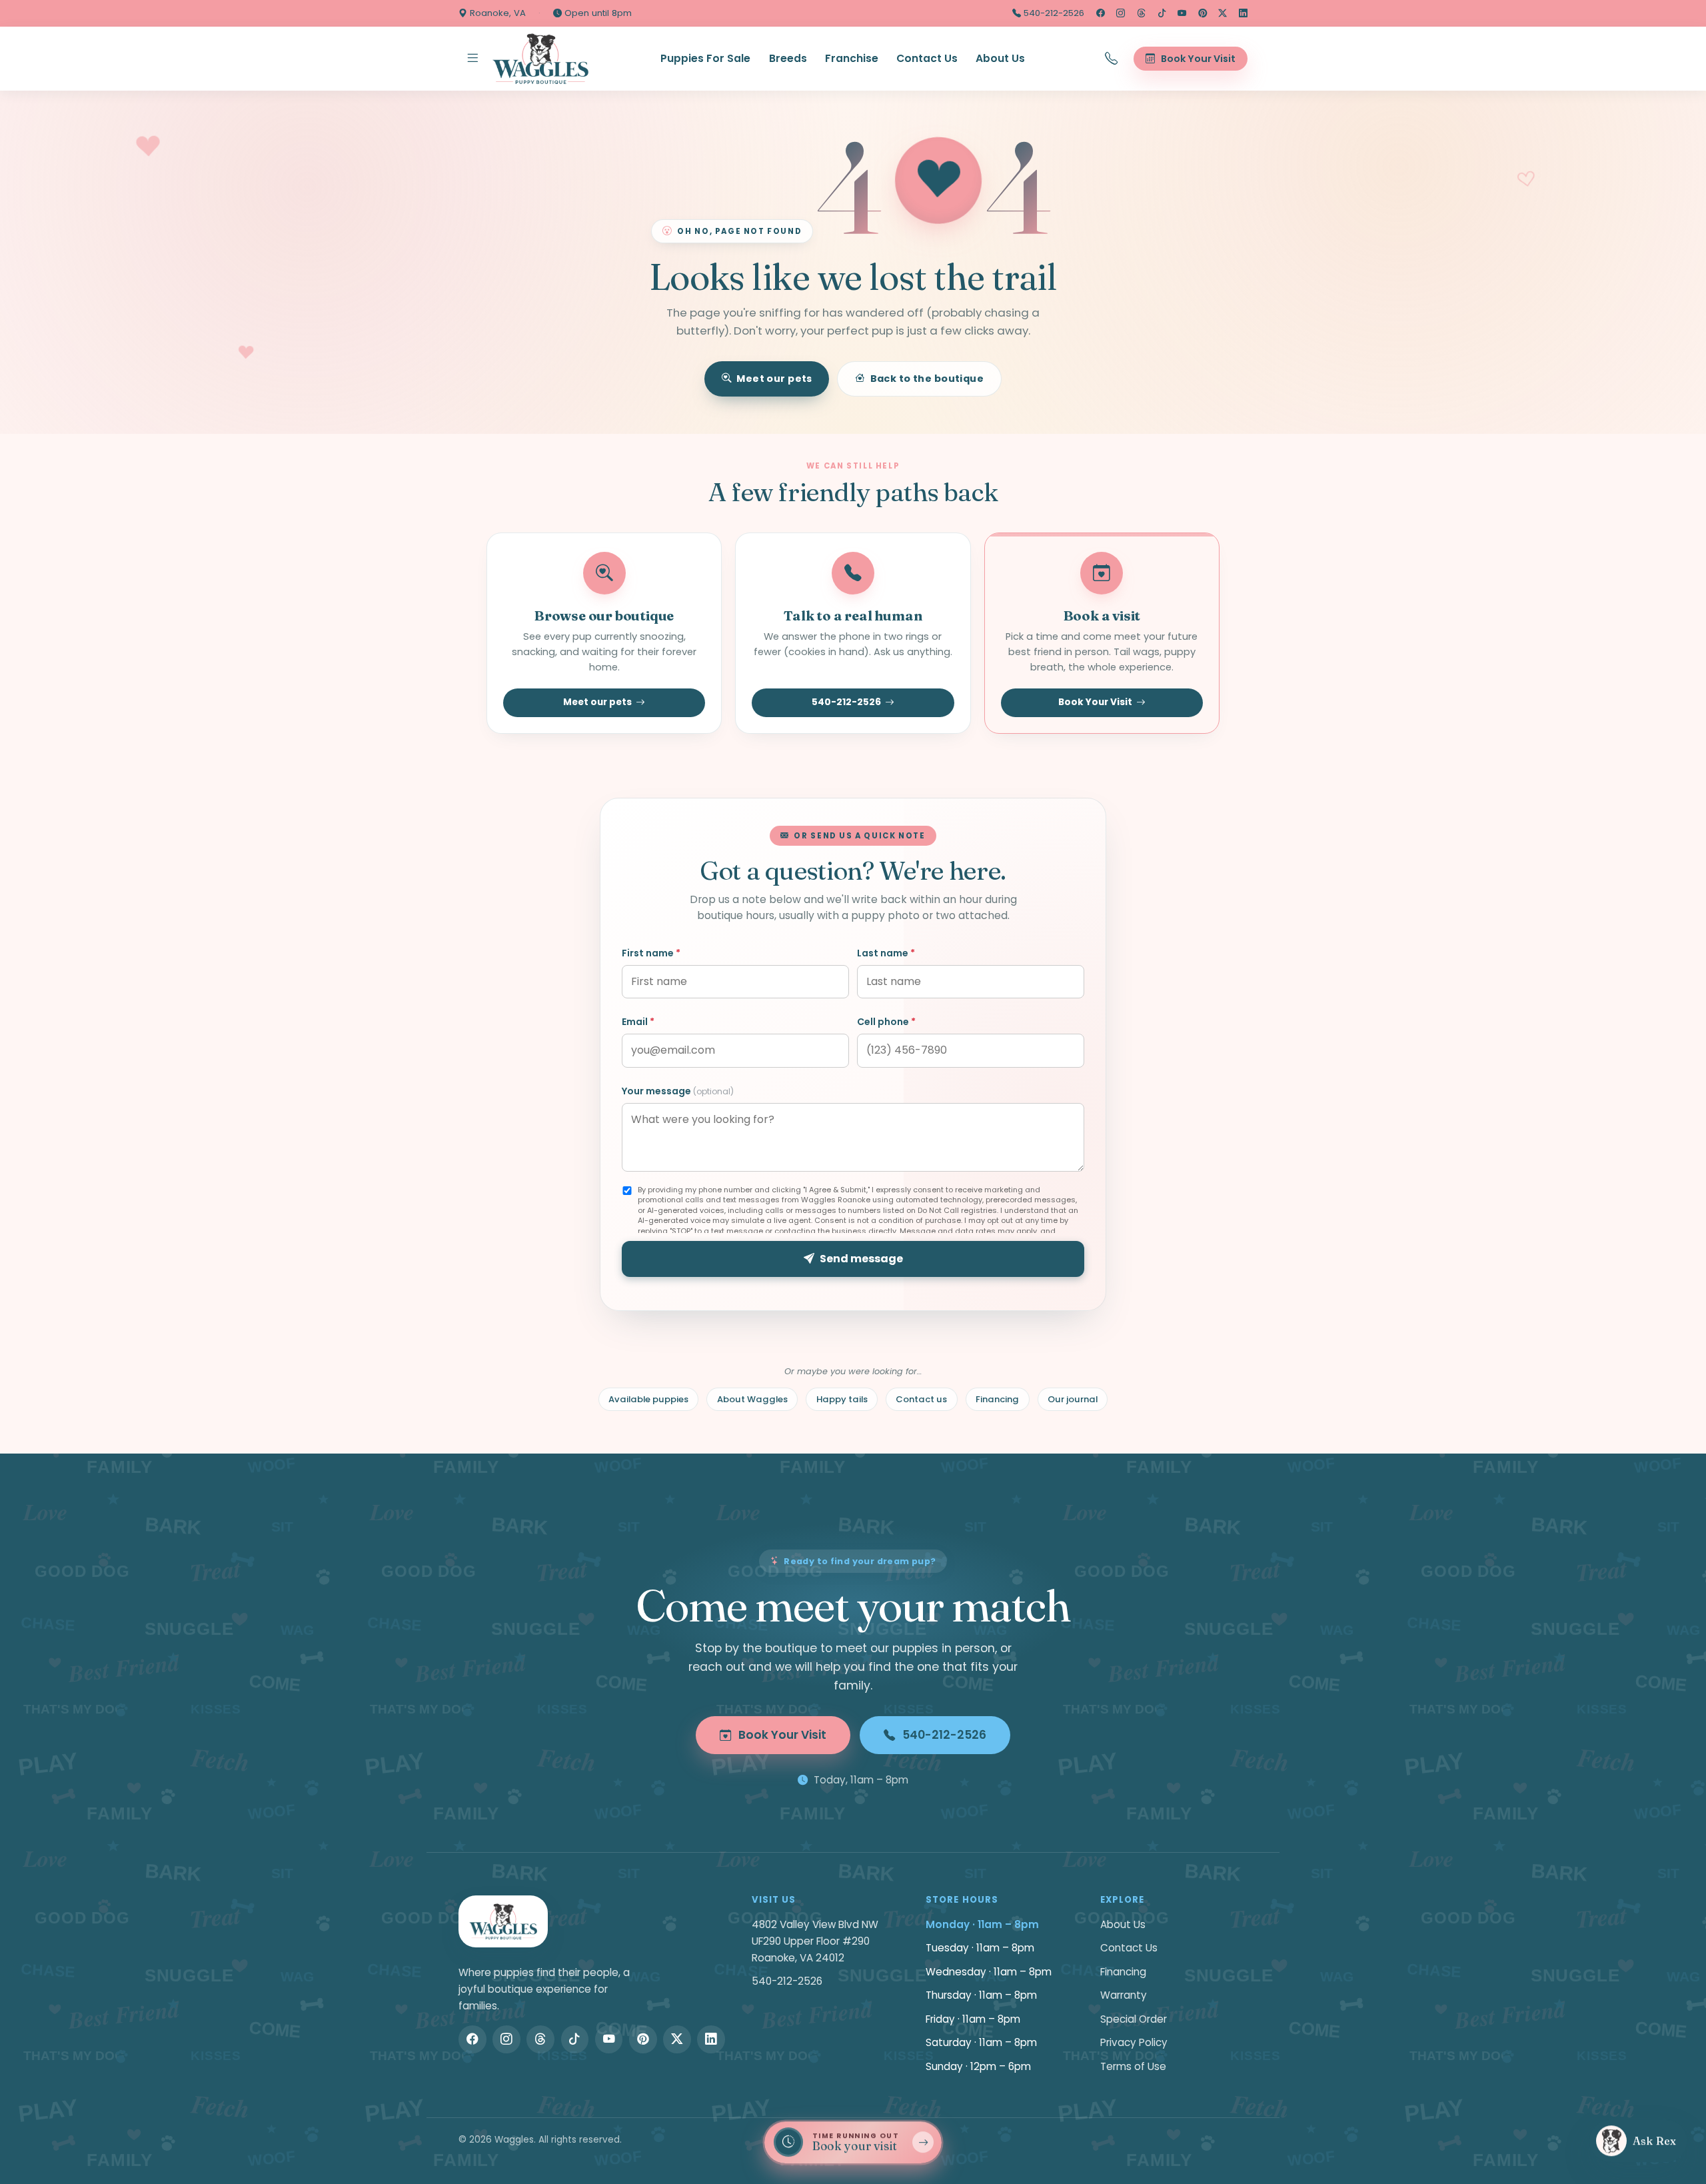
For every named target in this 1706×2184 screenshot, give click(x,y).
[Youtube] (1182, 13)
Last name (886, 953)
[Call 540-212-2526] (1112, 59)
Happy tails (842, 1399)
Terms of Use (1133, 2066)
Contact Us (927, 58)
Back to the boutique (927, 379)
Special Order (1134, 2019)
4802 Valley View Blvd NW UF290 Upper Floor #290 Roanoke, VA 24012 (815, 1941)
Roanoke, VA (496, 13)
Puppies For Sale (705, 58)
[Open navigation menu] (472, 59)
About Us (1000, 58)
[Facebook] (1101, 13)
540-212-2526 (1053, 13)
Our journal (1073, 1399)
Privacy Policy (1134, 2042)
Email (638, 1022)
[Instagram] (1121, 13)
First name (651, 953)
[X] (1223, 13)
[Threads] (1141, 13)
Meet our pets (774, 379)
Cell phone (886, 1022)
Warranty (1124, 1995)
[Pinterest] (1203, 13)
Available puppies (648, 1399)
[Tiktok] (1162, 13)
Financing (997, 1399)
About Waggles (752, 1399)
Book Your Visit (1095, 702)
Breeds (788, 58)
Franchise (852, 58)
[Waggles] (540, 59)
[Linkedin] (1243, 13)
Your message (678, 1091)
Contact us (921, 1399)
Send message (861, 1259)
